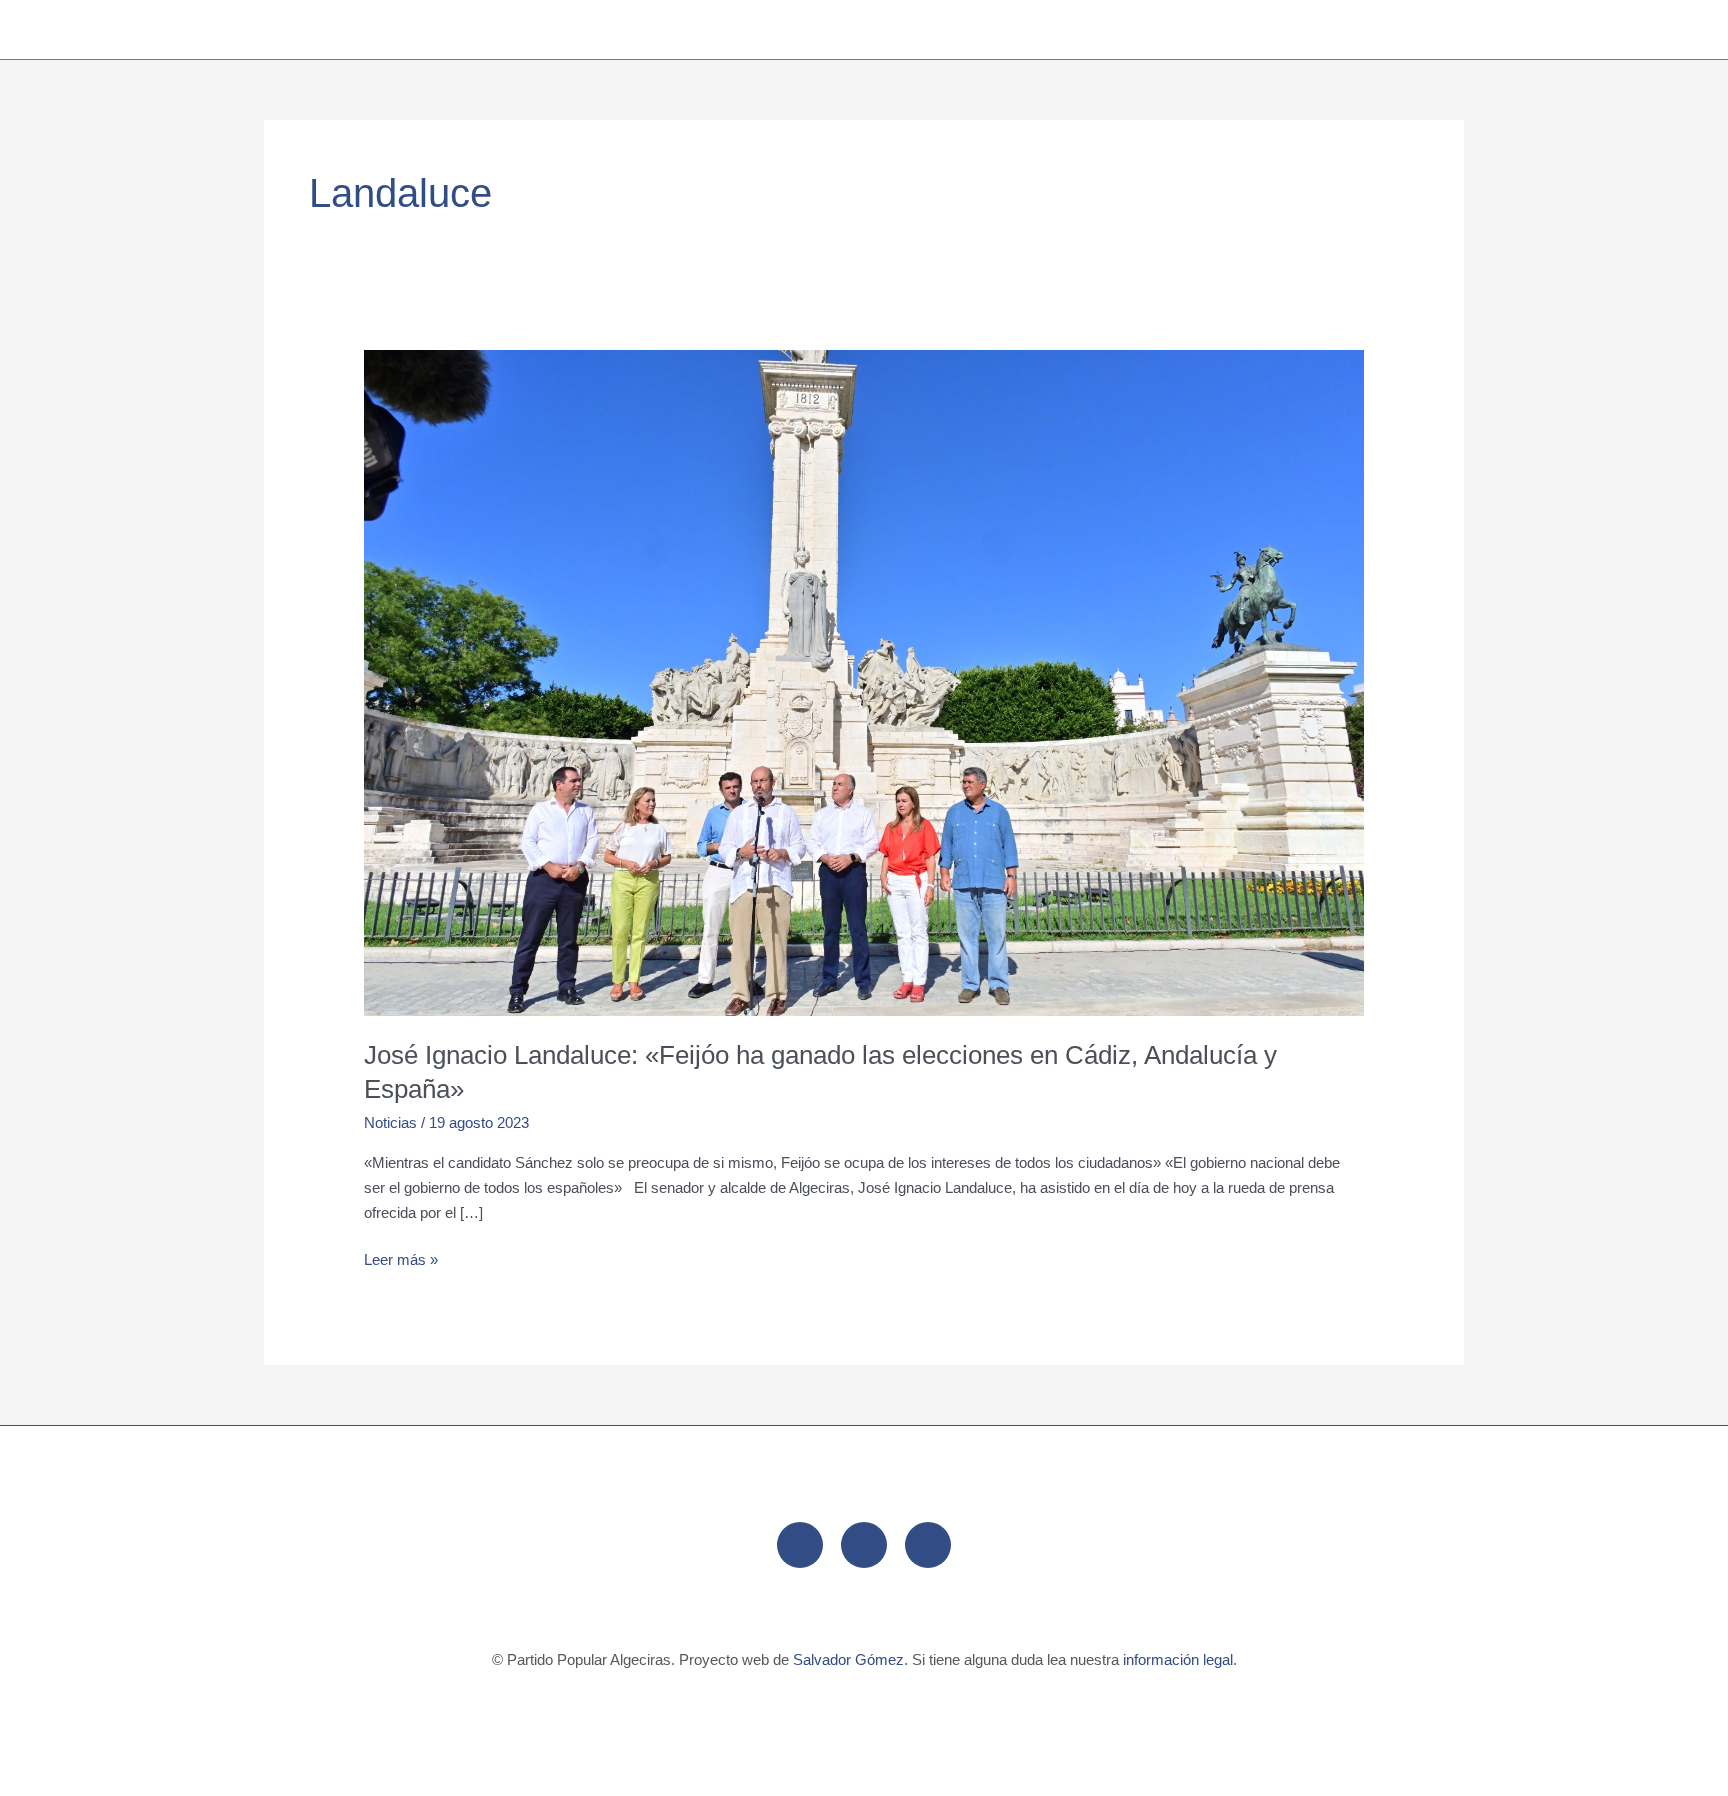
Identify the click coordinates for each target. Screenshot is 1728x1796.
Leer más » (401, 1258)
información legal (1178, 1659)
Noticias (390, 1122)
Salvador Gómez (848, 1659)
